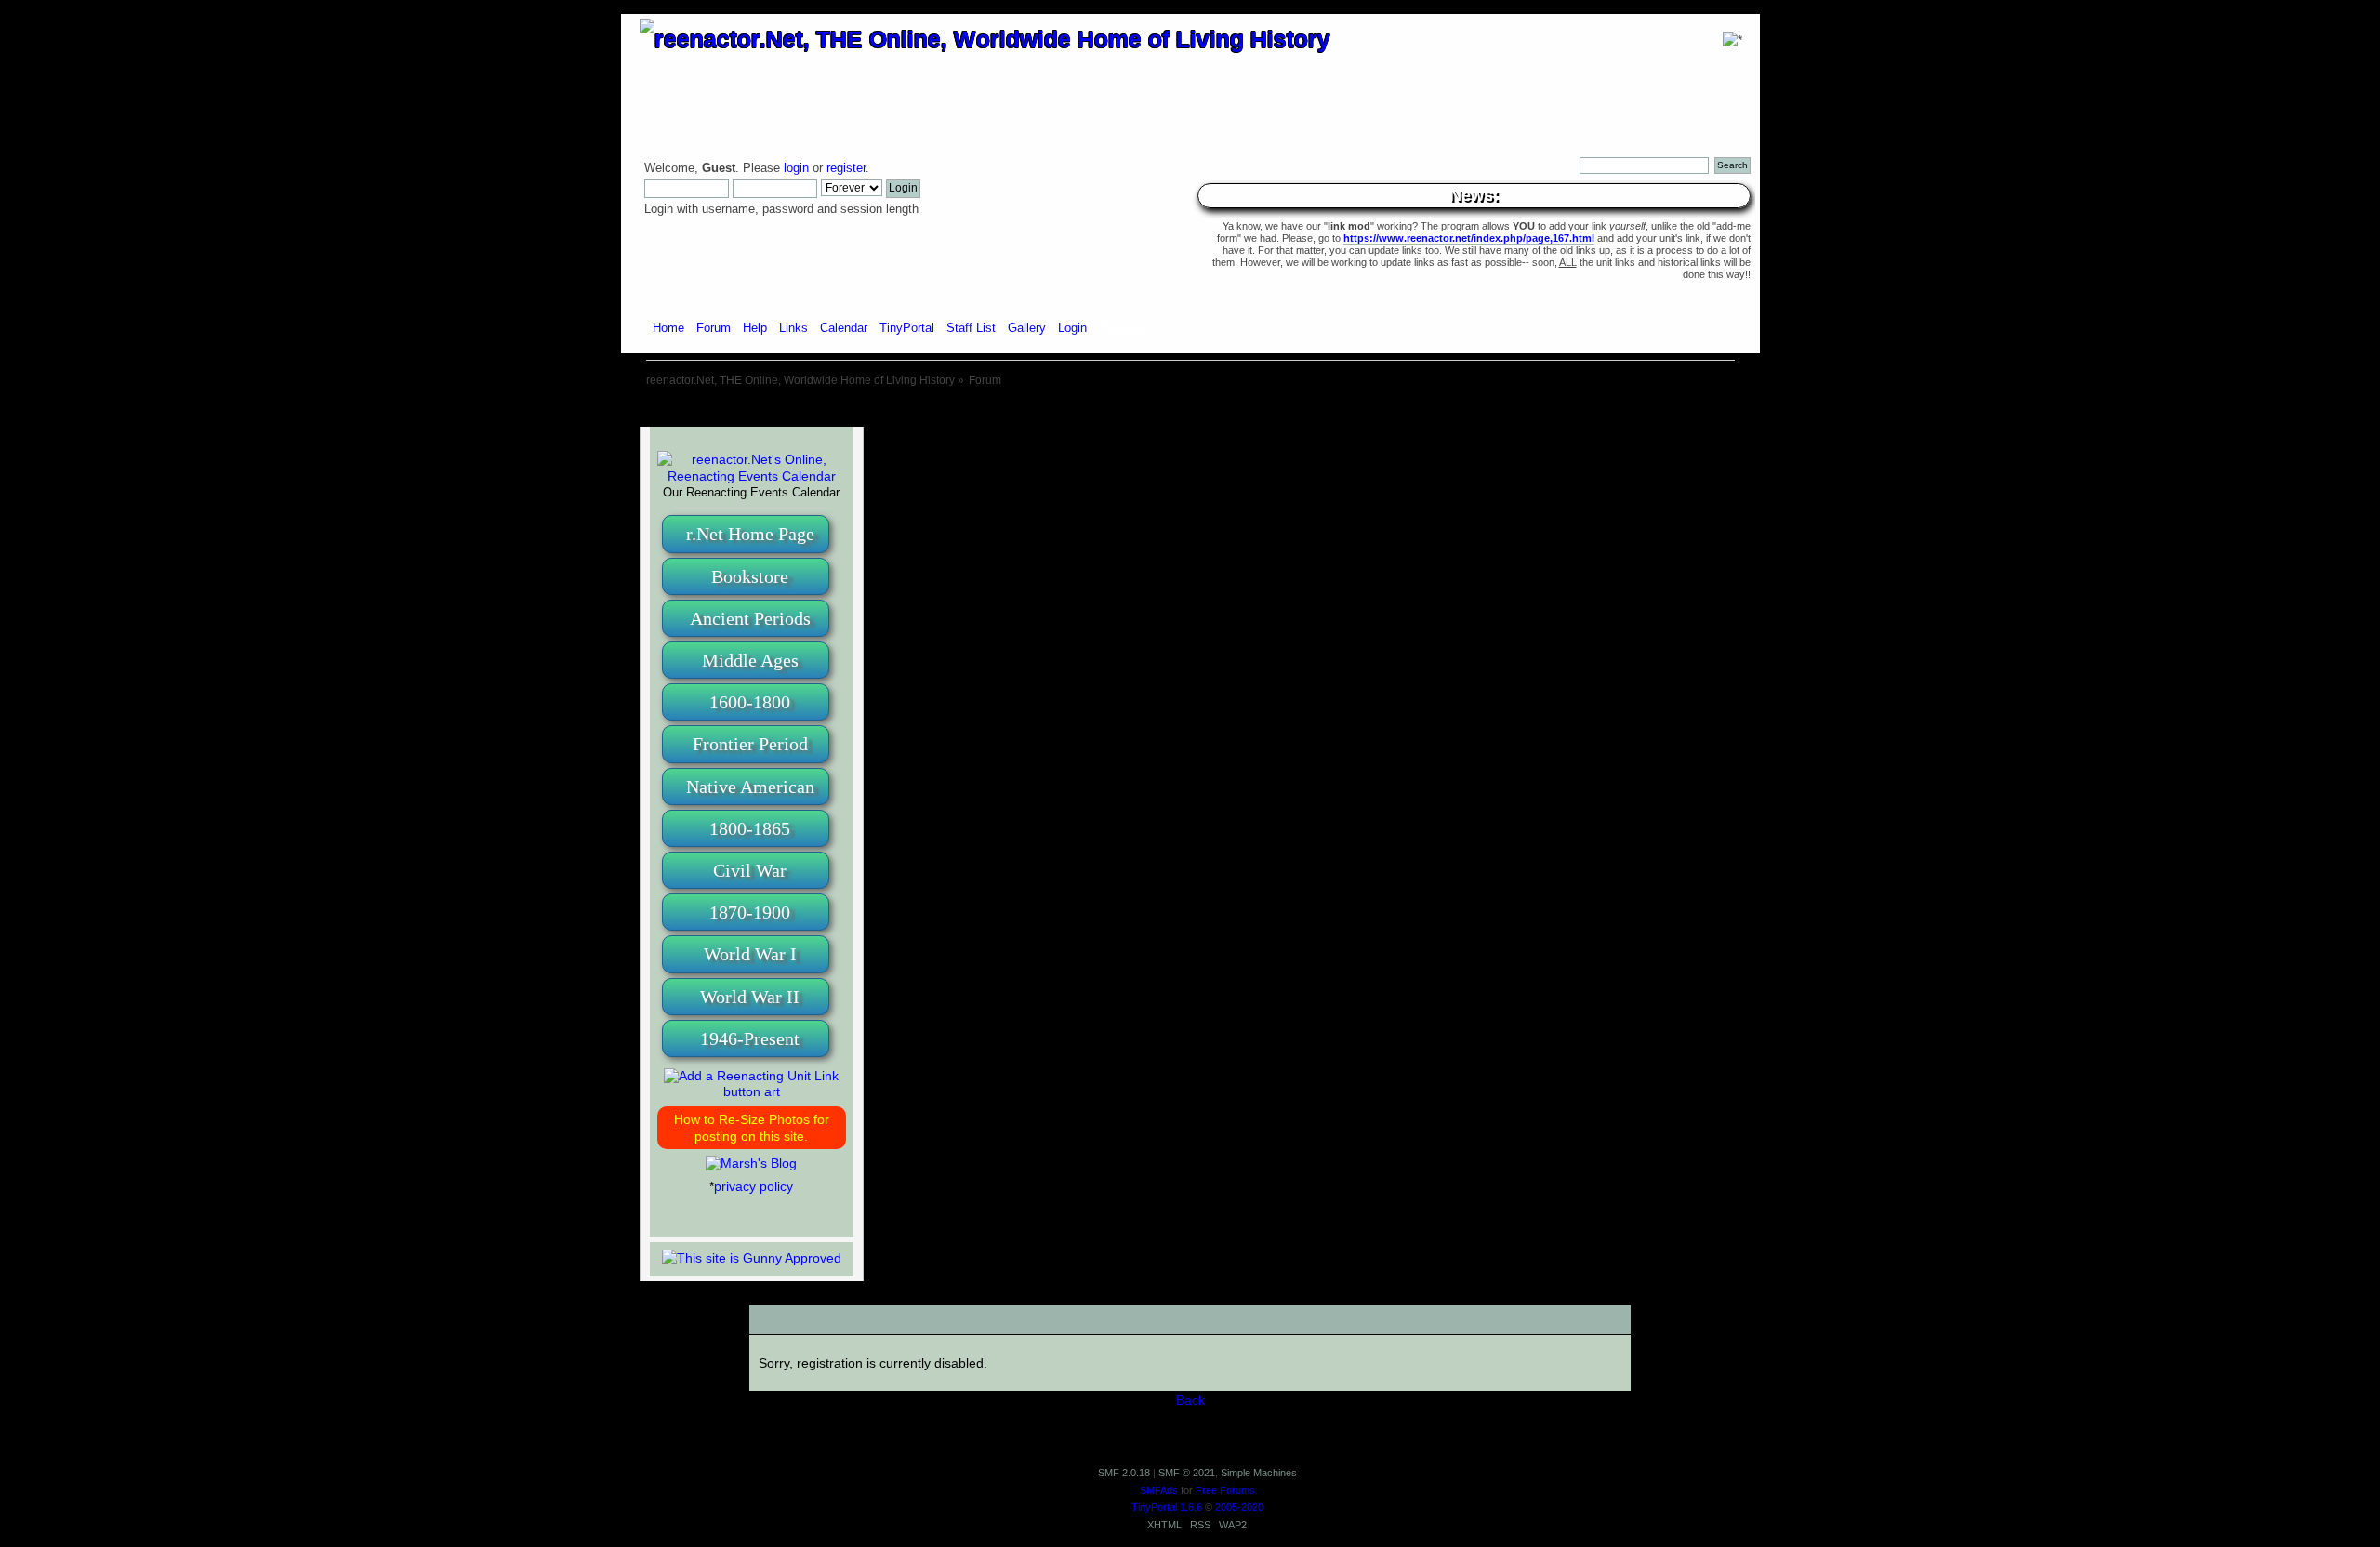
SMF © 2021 (1187, 1473)
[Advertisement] (1190, 409)
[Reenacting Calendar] (752, 476)
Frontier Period (750, 744)
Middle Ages (750, 660)
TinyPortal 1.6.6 (1167, 1507)
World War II (750, 997)
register (846, 168)
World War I (750, 954)
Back (1190, 1400)
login (796, 168)
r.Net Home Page (750, 534)
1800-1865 (750, 828)
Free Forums (1225, 1490)
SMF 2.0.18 (1124, 1473)
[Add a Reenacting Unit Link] (752, 1091)
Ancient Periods (750, 618)
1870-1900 (750, 912)
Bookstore (750, 576)
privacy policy (754, 1186)
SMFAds (1159, 1490)
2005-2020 (1239, 1507)
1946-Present (750, 1038)
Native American (750, 787)
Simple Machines (1259, 1473)
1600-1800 (750, 702)
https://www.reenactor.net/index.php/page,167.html (1469, 238)
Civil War (750, 870)
